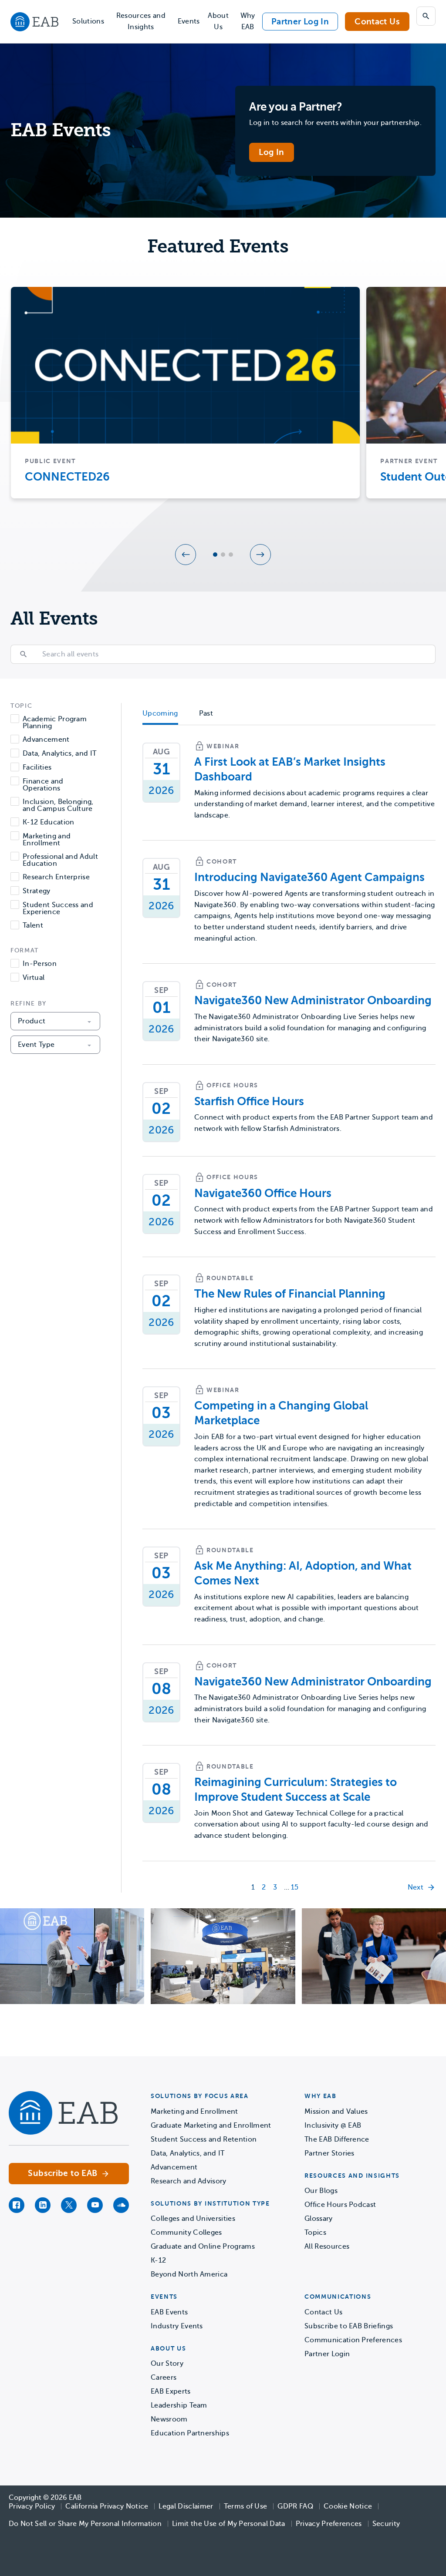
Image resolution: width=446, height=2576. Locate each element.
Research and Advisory (189, 2181)
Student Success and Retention (204, 2139)
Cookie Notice (348, 2506)
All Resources (327, 2246)
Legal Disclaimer (186, 2506)
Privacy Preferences (329, 2524)
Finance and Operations (43, 785)
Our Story (167, 2364)
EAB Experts (171, 2391)
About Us (218, 21)
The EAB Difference (337, 2139)
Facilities (37, 768)
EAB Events (169, 2312)
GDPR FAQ (295, 2506)
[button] (186, 555)
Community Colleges (186, 2233)
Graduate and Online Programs (203, 2246)
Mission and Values (336, 2112)
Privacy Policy (32, 2506)
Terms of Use (246, 2506)
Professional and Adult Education (60, 860)
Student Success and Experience (58, 908)
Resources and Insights (141, 21)
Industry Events (177, 2326)
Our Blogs (321, 2191)
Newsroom (169, 2419)
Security (386, 2524)
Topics (315, 2233)
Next (416, 1887)
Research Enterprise (56, 877)
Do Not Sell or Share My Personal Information (85, 2524)
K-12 (158, 2260)
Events (189, 21)
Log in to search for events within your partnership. (335, 123)
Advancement (46, 740)
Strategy (37, 891)
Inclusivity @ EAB (333, 2125)
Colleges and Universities (193, 2219)
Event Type (36, 1045)
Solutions (88, 21)
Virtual (34, 978)
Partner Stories (329, 2153)
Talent (33, 926)
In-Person (40, 964)
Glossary (319, 2219)
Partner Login (327, 2354)
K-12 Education (48, 822)
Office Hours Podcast (340, 2205)
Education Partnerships (190, 2433)
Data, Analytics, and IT (59, 754)
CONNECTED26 (67, 477)
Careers (164, 2378)
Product (32, 1021)
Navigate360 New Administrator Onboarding (313, 1000)
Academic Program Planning (55, 723)
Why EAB (248, 21)
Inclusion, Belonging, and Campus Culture (58, 805)
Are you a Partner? (296, 107)
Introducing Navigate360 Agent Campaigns (309, 877)
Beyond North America (189, 2274)
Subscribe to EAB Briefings (349, 2326)
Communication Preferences (353, 2340)
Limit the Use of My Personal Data (229, 2524)
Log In (271, 152)
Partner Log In (300, 22)
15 (295, 1887)
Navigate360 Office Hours (263, 1193)
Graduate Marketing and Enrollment (211, 2125)
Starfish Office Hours (249, 1101)
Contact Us (377, 22)
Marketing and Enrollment (47, 840)
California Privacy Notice (107, 2506)
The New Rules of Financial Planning (290, 1294)
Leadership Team (179, 2405)
